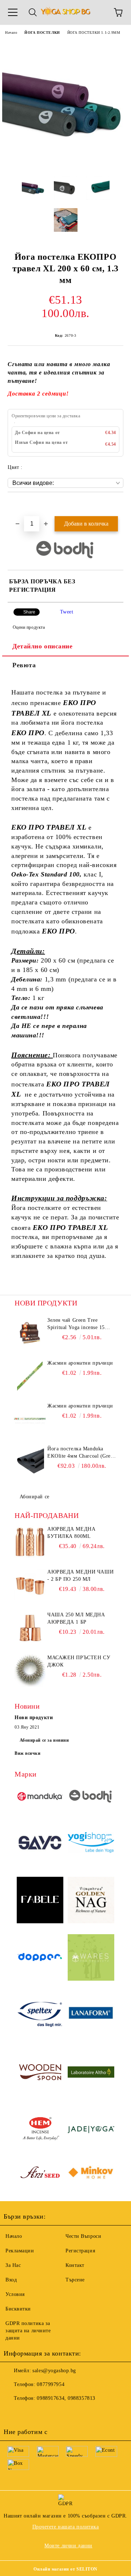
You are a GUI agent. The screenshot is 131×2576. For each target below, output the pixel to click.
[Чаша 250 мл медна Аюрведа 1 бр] (30, 1628)
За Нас (13, 2265)
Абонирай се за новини (44, 1740)
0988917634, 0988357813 (66, 2398)
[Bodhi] (91, 1797)
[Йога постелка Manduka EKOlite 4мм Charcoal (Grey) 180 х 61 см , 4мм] (30, 1462)
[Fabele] (40, 1901)
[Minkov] (91, 2174)
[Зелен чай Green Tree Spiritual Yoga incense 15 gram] (30, 1333)
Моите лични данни (68, 2546)
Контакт (75, 2265)
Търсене (75, 2280)
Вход (11, 2280)
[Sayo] (40, 1844)
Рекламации (20, 2251)
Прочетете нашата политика (66, 2527)
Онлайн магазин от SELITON (65, 2569)
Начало (11, 33)
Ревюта (24, 665)
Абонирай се (35, 1497)
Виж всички (28, 1753)
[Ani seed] (40, 2174)
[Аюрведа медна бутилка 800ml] (30, 1542)
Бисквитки (18, 2309)
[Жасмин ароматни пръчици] (30, 1376)
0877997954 (51, 2384)
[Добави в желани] (118, 505)
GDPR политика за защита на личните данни (28, 2331)
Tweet (67, 612)
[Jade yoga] (91, 2131)
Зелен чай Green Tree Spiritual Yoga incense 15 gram (76, 1324)
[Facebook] (13, 2413)
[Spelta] (40, 2016)
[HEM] (40, 2131)
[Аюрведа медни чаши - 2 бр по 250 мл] (30, 1585)
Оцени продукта (29, 627)
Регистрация (80, 2251)
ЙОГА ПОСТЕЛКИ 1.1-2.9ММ (94, 33)
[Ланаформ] (91, 2016)
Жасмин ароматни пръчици (80, 1363)
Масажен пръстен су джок (79, 1661)
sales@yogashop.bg (54, 2371)
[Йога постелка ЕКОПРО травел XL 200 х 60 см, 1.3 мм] (65, 165)
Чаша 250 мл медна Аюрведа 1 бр (76, 1618)
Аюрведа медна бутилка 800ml (71, 1533)
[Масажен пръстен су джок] (30, 1670)
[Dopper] (40, 1958)
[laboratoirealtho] (91, 2073)
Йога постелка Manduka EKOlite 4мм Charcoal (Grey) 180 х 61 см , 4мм (81, 1453)
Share (29, 612)
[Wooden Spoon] (40, 2073)
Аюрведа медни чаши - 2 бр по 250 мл (80, 1575)
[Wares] (91, 1959)
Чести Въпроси (83, 2236)
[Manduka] (40, 1797)
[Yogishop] (91, 1843)
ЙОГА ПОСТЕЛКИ (42, 33)
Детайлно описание (43, 646)
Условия (15, 2294)
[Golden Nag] (91, 1901)
